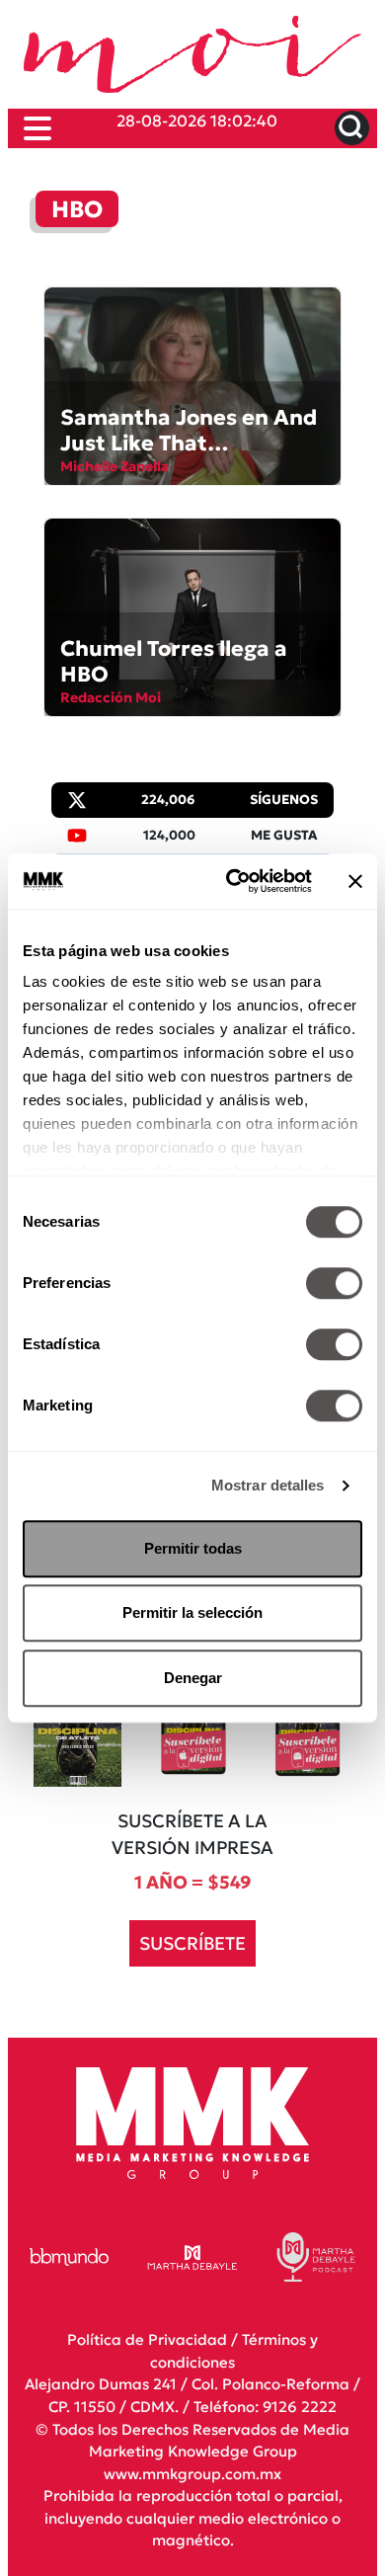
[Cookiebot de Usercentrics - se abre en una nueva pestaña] (233, 881)
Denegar (193, 1678)
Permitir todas (193, 1548)
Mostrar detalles (268, 1485)
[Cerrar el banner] (355, 881)
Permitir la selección (192, 1612)
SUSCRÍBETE (192, 1943)
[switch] (334, 1283)
